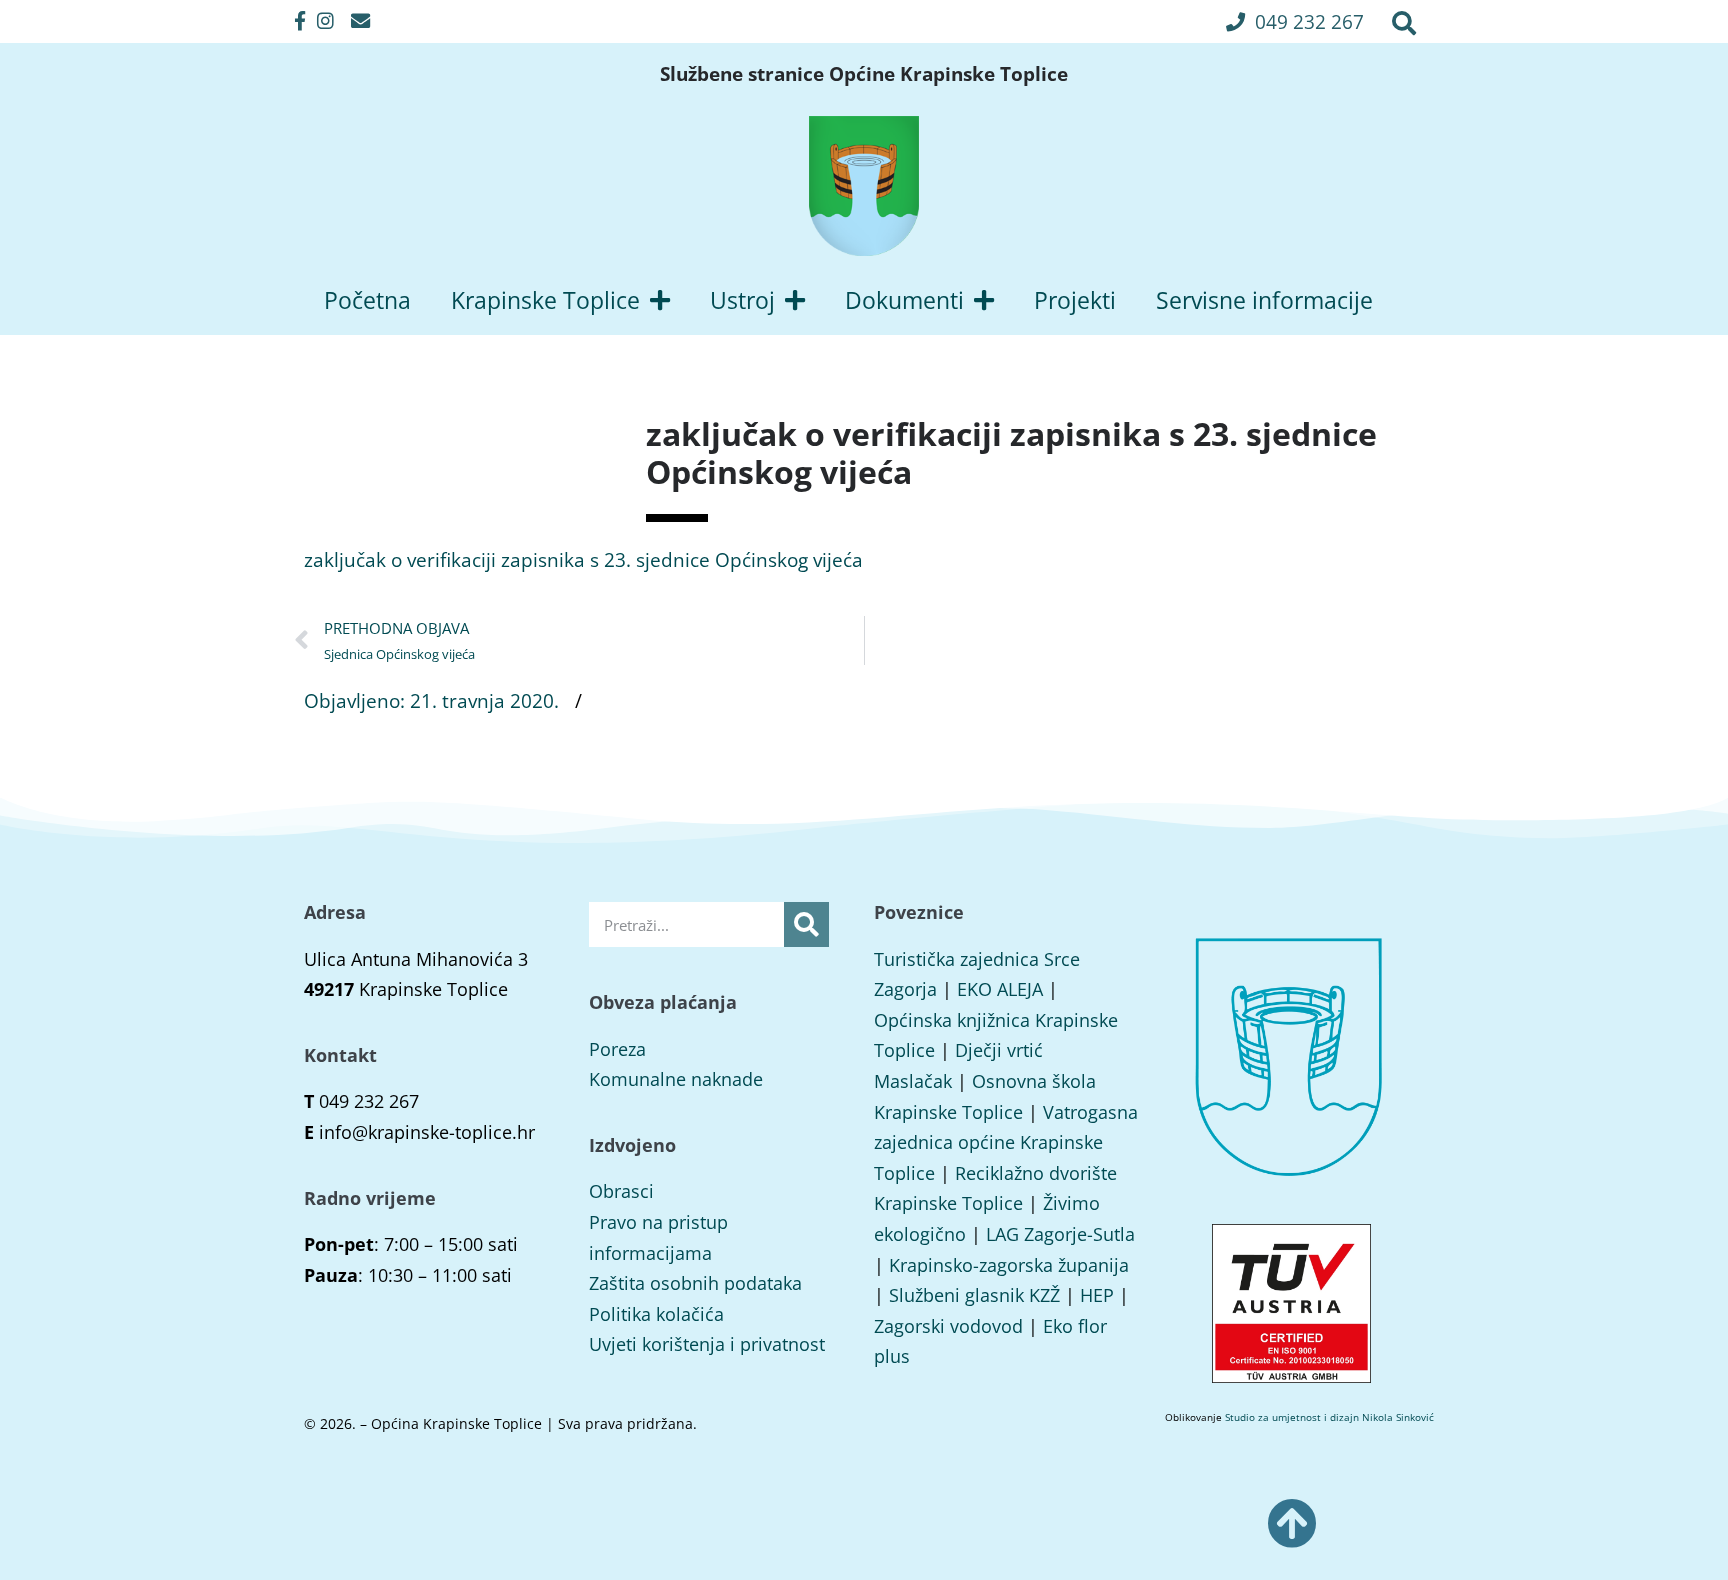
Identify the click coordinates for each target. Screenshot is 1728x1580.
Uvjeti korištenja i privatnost (707, 1344)
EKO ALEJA (1000, 989)
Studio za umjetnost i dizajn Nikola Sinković (1329, 1417)
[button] (1295, 21)
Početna (367, 300)
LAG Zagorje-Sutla (1060, 1234)
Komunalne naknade (676, 1079)
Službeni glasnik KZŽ (974, 1295)
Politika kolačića (656, 1314)
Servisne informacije (1264, 300)
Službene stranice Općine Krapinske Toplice (864, 74)
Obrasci (621, 1191)
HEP (1097, 1295)
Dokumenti (904, 300)
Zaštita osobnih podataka (695, 1283)
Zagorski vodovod (948, 1326)
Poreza (617, 1049)
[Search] (806, 924)
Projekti (1075, 300)
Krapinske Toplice (545, 300)
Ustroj (742, 300)
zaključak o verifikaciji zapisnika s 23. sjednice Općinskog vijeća (583, 559)
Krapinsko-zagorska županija (1009, 1265)
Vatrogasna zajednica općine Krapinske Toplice (1006, 1142)
